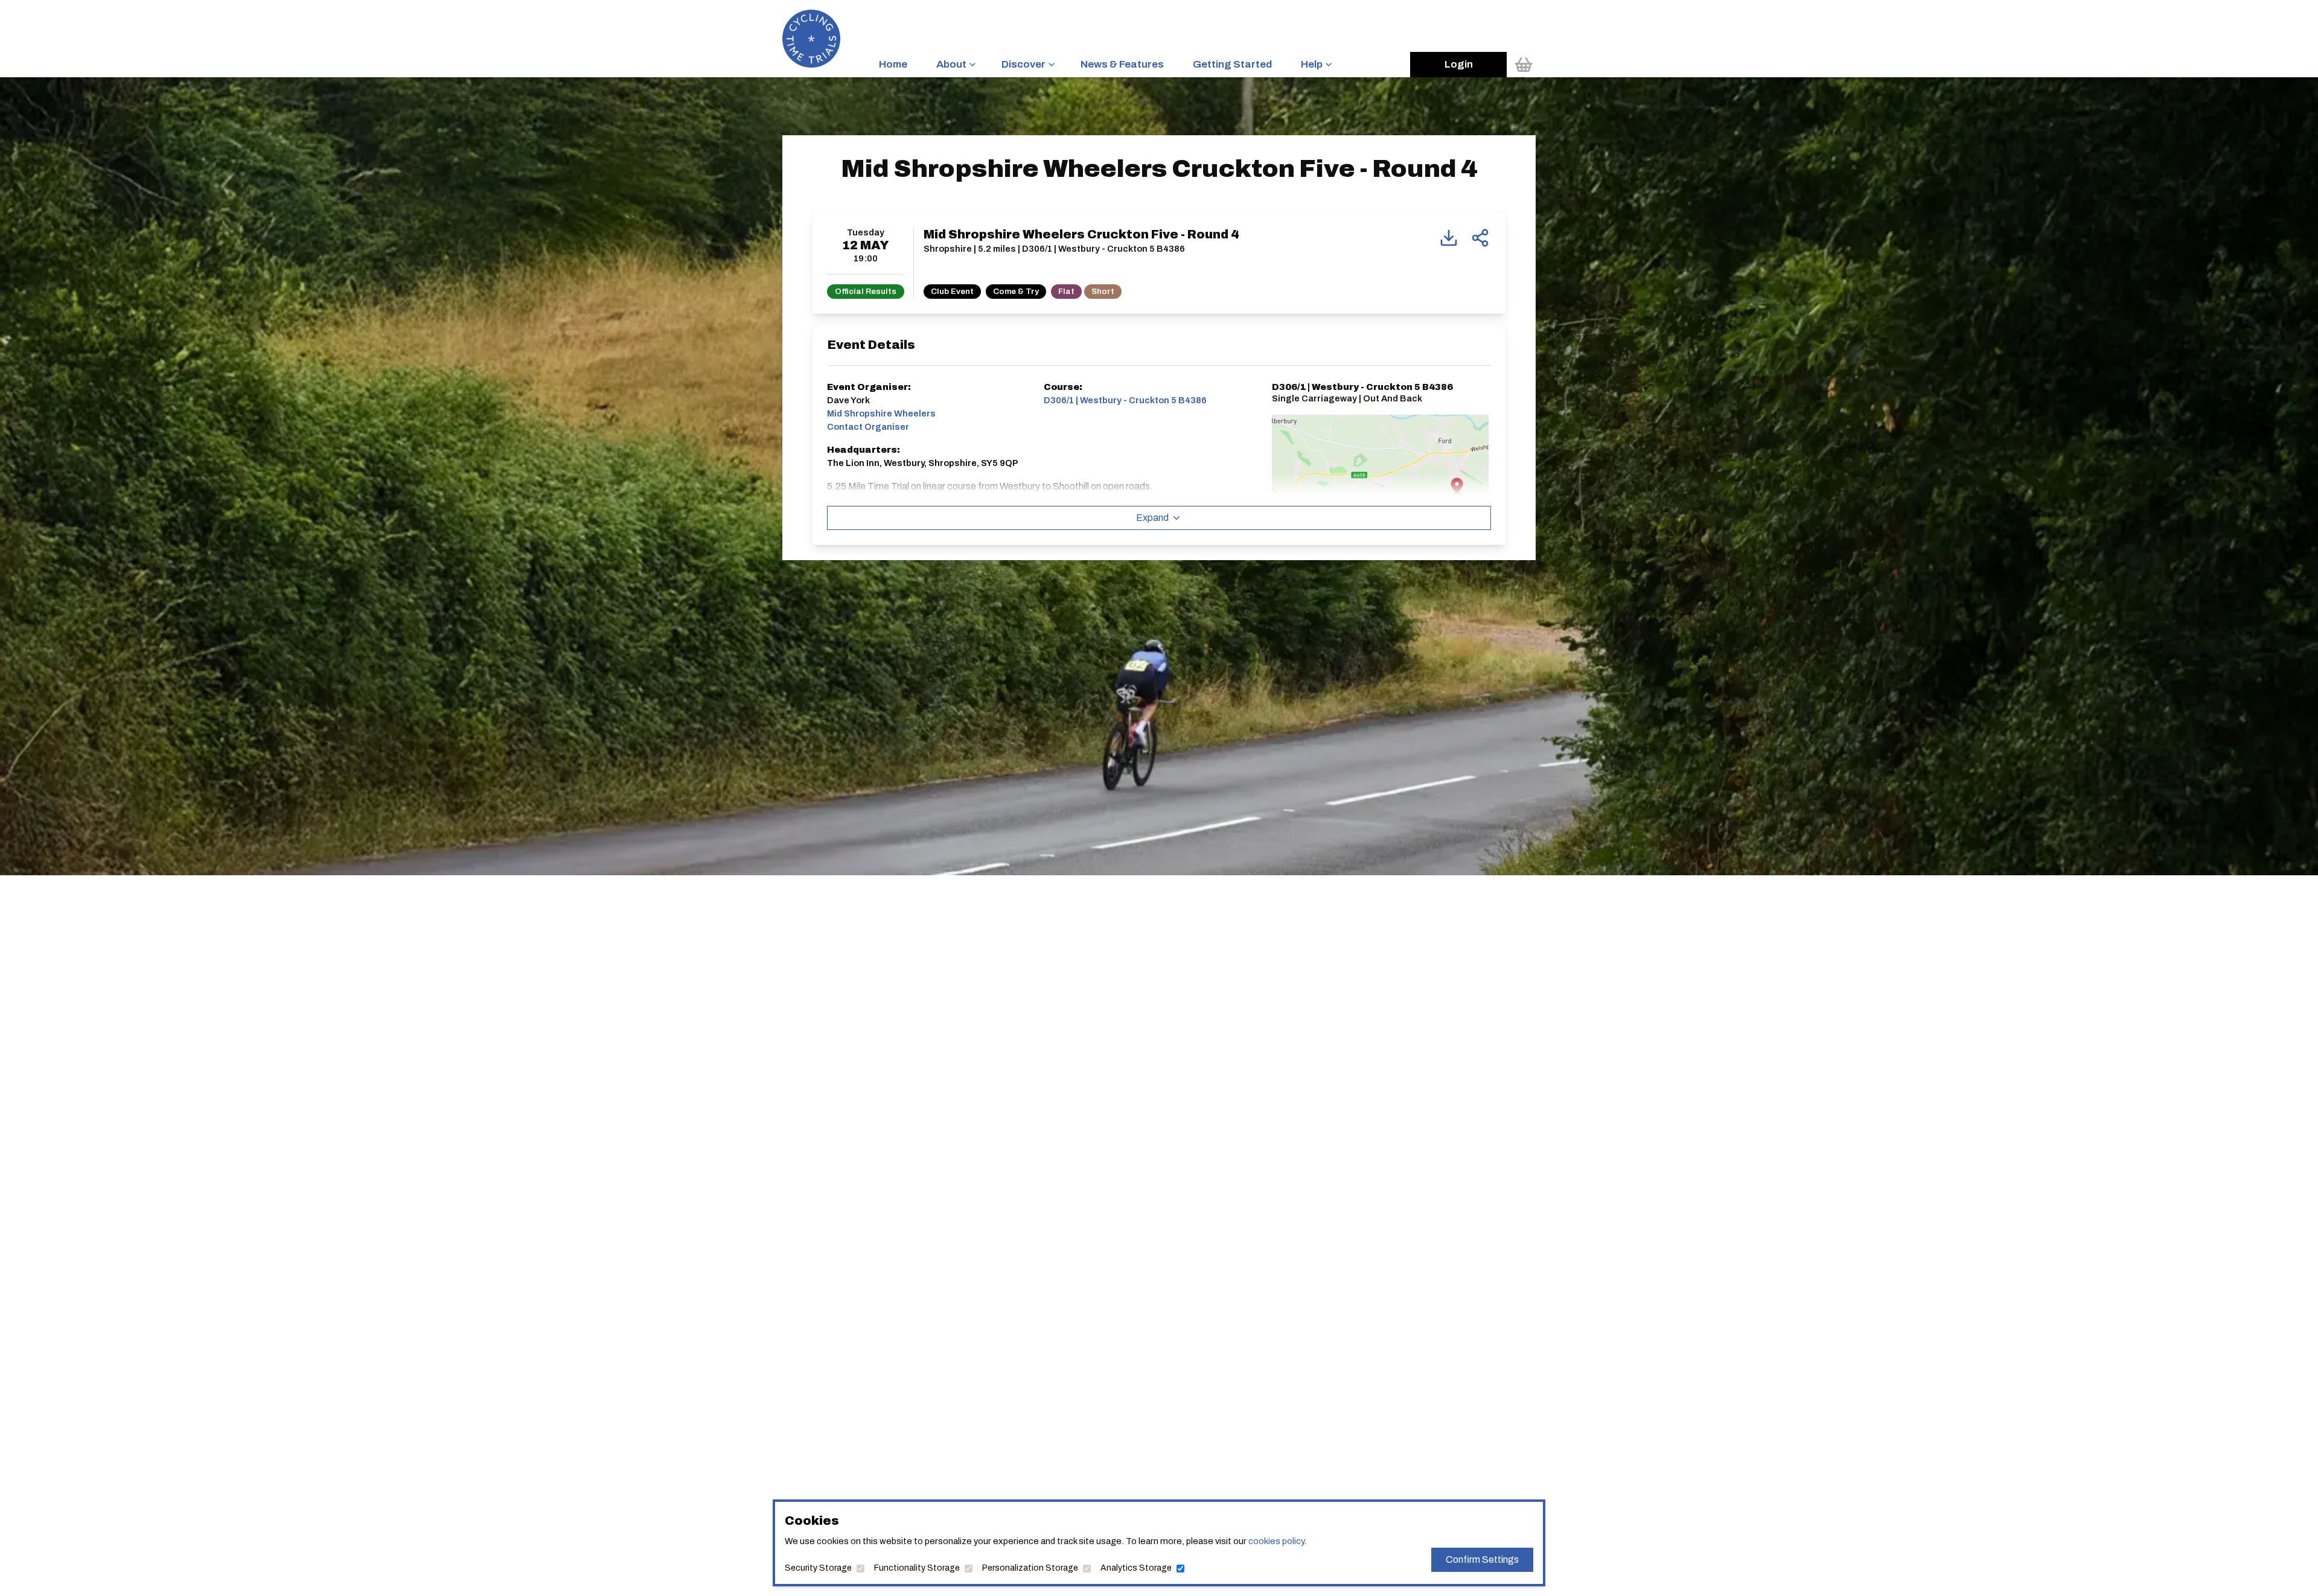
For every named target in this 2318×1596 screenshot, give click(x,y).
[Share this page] (1480, 238)
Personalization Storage (1030, 1568)
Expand (1152, 518)
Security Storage (818, 1568)
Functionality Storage (917, 1568)
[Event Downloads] (1449, 238)
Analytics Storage (1136, 1568)
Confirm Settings (1482, 1559)
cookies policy (1276, 1541)
